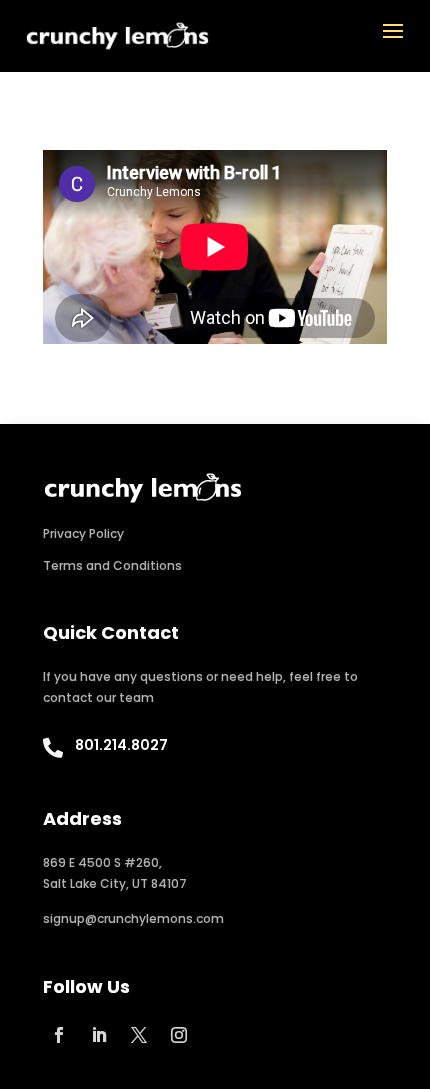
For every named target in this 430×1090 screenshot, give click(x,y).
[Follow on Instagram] (179, 1035)
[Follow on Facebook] (59, 1035)
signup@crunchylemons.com (133, 918)
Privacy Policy (83, 533)
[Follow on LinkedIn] (99, 1035)
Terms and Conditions (112, 565)
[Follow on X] (139, 1035)
